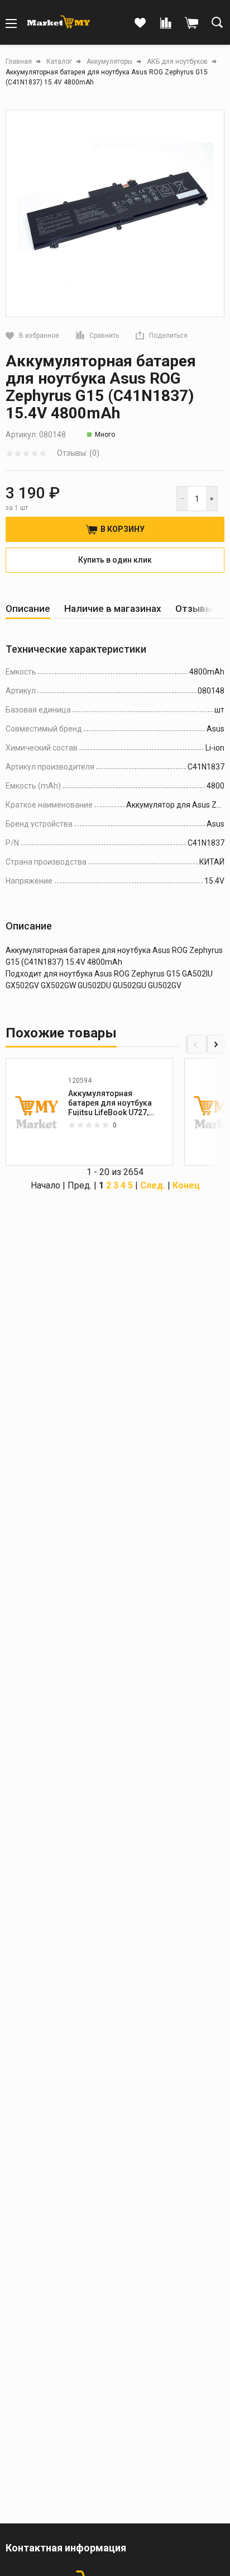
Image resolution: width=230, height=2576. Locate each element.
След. (153, 1185)
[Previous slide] (196, 1044)
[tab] (28, 609)
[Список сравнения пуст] (166, 23)
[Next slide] (216, 1044)
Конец (186, 1185)
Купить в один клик (115, 560)
